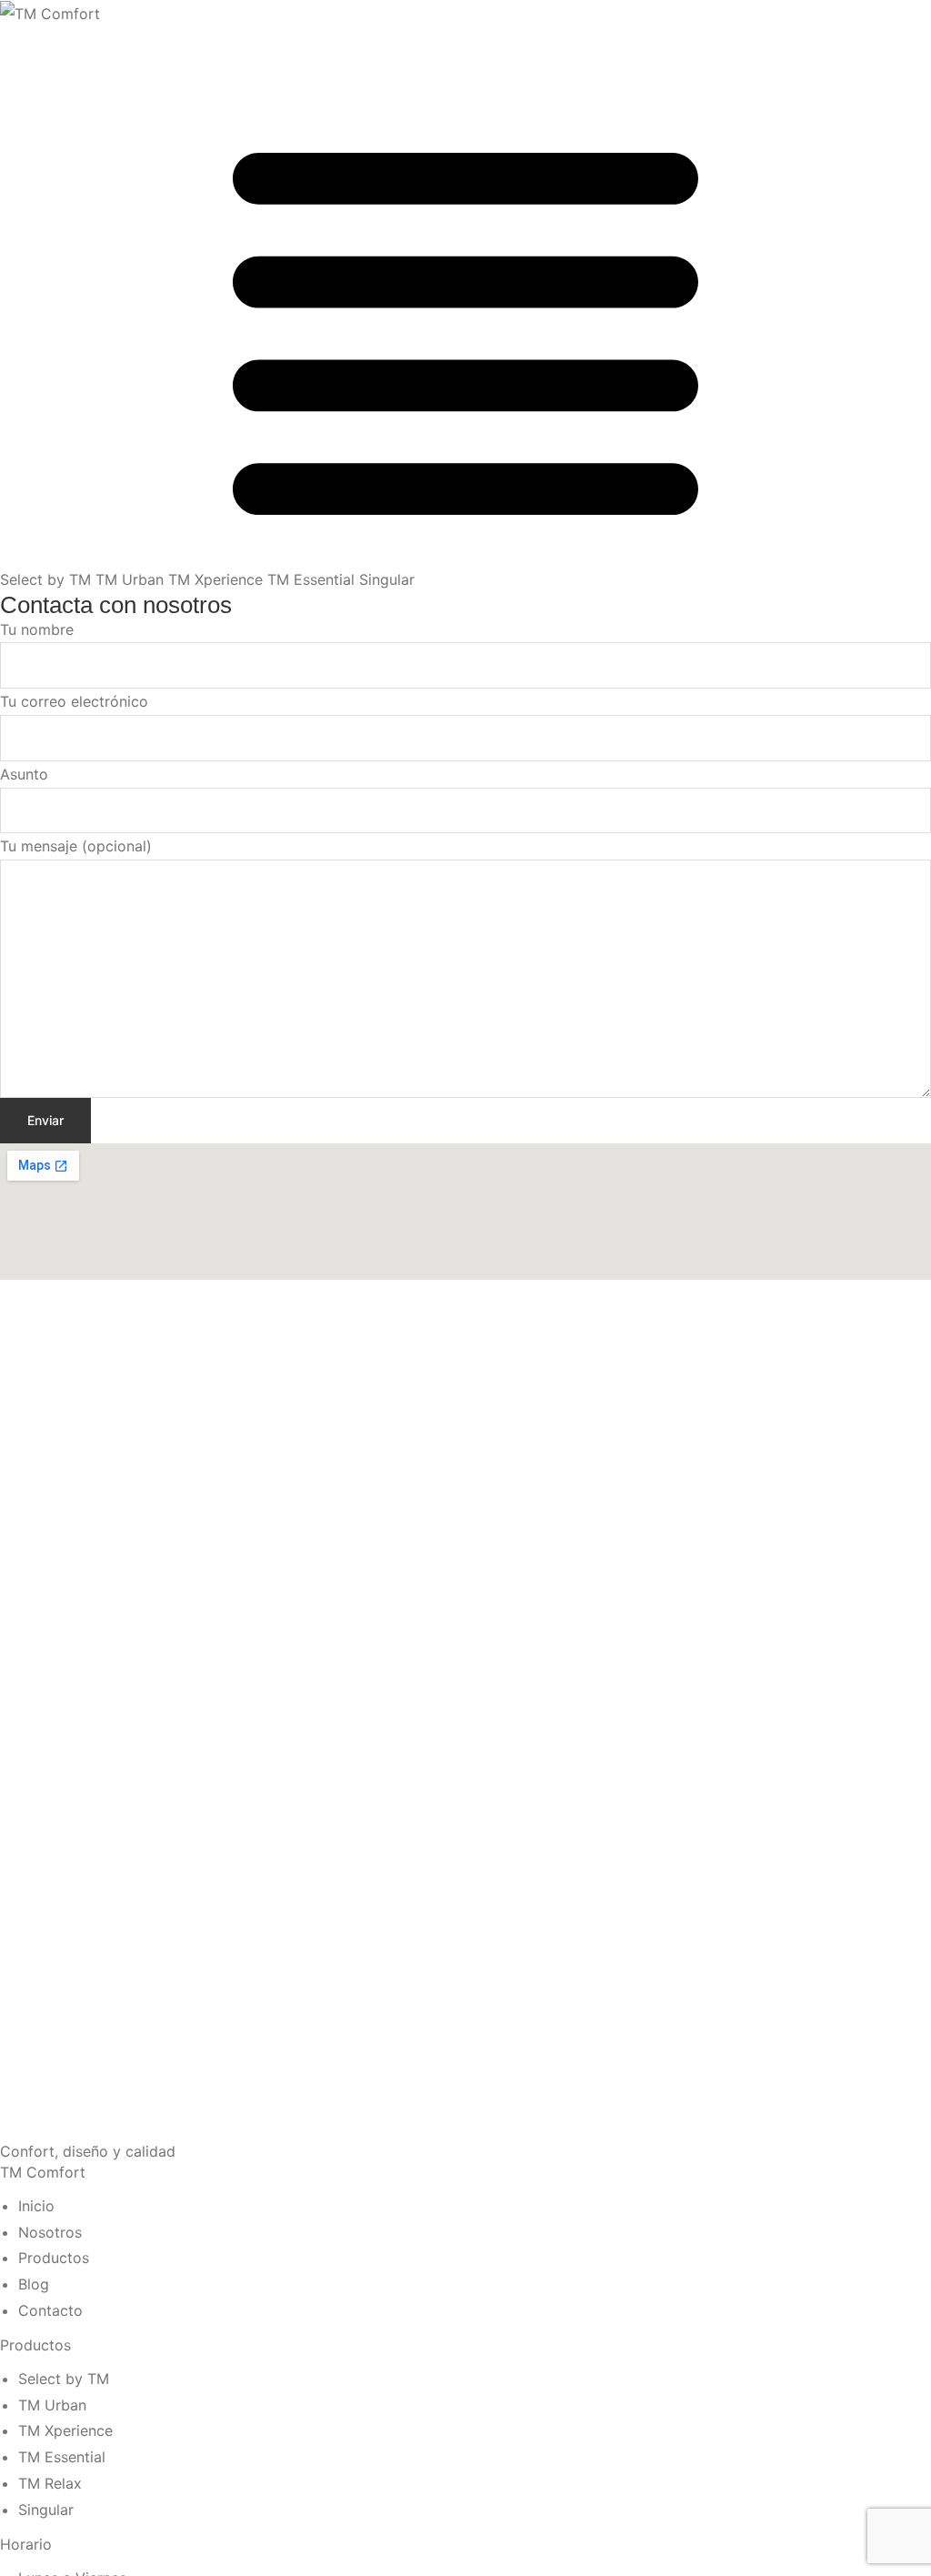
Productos (35, 2345)
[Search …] (11, 41)
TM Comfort (43, 2172)
